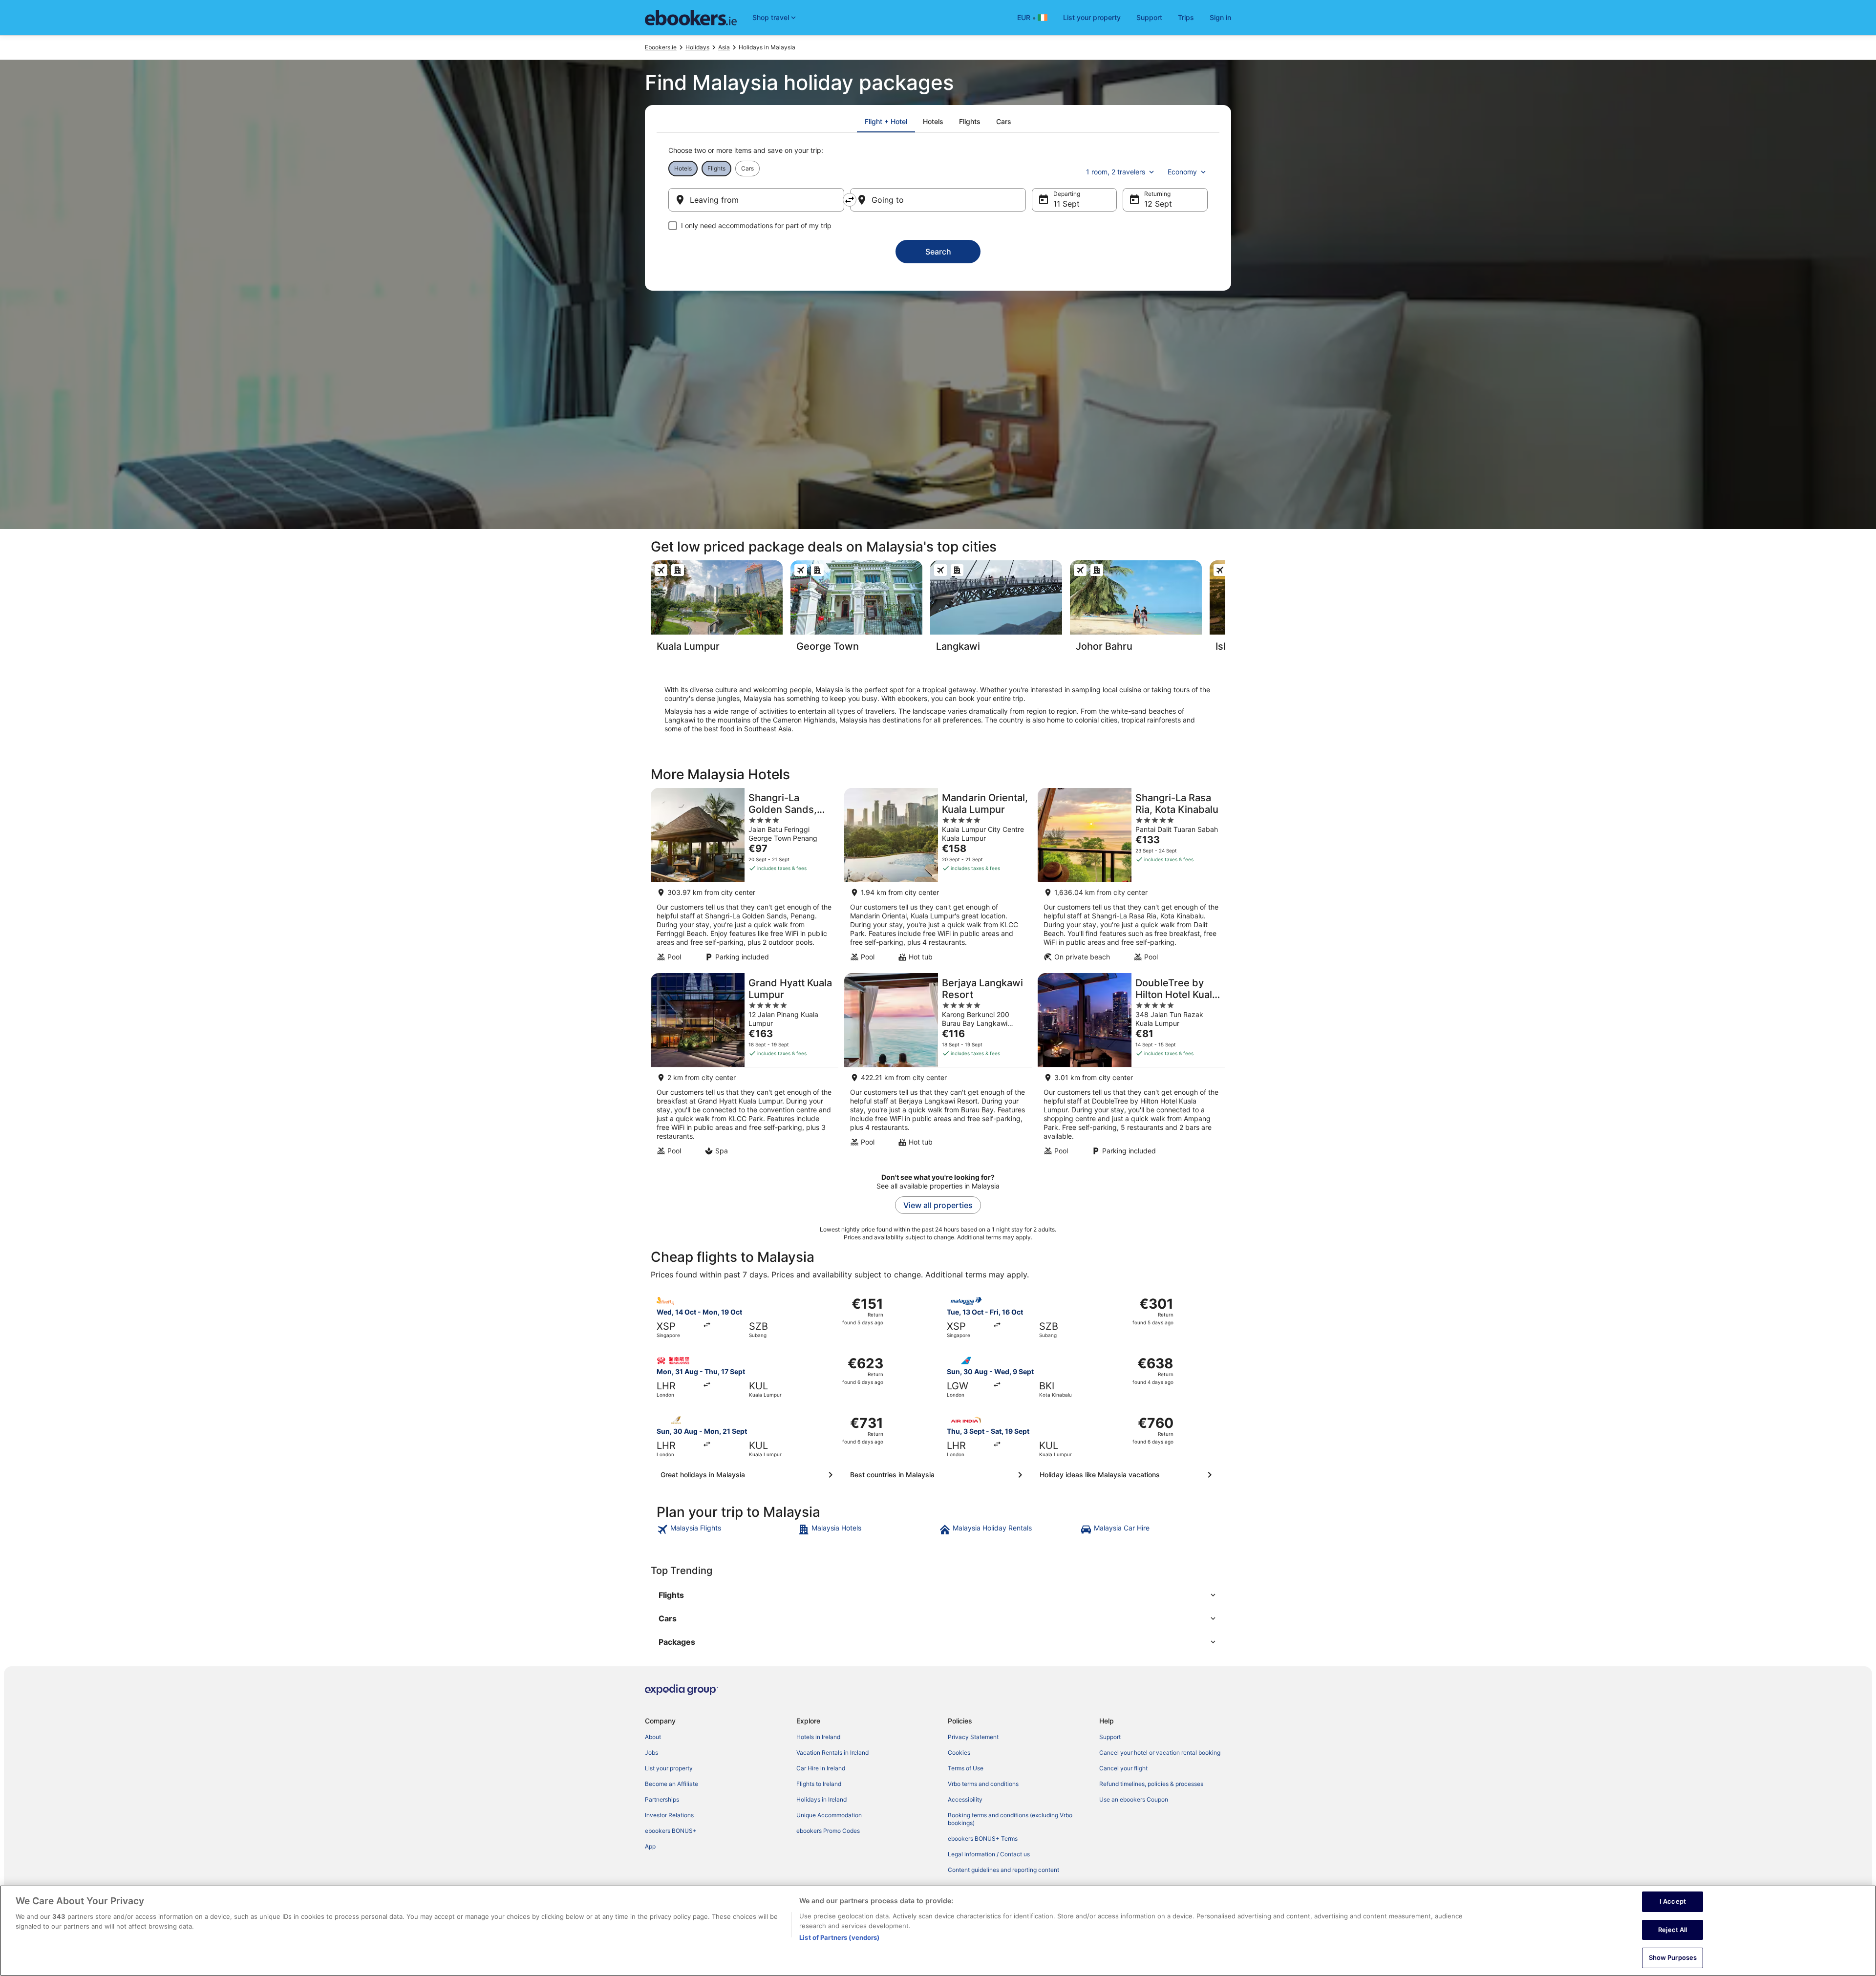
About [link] (653, 1737)
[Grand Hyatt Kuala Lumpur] (745, 1067)
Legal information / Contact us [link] (989, 1854)
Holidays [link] (697, 47)
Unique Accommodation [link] (829, 1815)
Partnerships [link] (662, 1799)
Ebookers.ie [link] (661, 47)
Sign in (1220, 17)
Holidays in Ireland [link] (821, 1799)
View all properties (938, 1205)
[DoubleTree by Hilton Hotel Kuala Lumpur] (1131, 1067)
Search (938, 252)
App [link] (650, 1846)
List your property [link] (669, 1768)
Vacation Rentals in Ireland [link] (832, 1753)
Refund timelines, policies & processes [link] (1151, 1784)
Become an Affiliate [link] (672, 1784)
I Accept (1673, 1901)
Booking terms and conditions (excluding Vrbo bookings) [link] (1010, 1819)
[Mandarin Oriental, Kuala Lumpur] (938, 878)
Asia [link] (724, 47)
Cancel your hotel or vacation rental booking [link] (1160, 1753)
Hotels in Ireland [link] (818, 1737)
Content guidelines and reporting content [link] (1003, 1870)
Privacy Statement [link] (973, 1737)
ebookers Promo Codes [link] (828, 1831)
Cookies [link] (959, 1753)
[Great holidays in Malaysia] (748, 1475)
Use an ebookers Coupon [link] (1134, 1799)
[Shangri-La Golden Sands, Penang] (745, 878)
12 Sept (1158, 204)
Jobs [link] (651, 1753)
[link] (726, 1530)
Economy (1182, 172)
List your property (1092, 17)
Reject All (1673, 1930)
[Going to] (938, 200)
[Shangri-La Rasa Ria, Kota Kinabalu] (1131, 878)
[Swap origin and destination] (850, 200)
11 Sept (1066, 204)
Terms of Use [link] (966, 1768)
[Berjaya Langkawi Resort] (938, 1067)
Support (1149, 17)
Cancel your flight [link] (1123, 1768)
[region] (938, 1931)
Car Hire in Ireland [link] (821, 1768)
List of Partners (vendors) (839, 1937)
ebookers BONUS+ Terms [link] (983, 1838)
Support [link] (1110, 1737)
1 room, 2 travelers (1116, 172)
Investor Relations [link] (669, 1815)
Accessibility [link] (965, 1799)
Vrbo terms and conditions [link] (983, 1784)
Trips (1186, 17)
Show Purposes (1673, 1957)
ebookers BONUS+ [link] (671, 1831)
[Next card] (1225, 609)
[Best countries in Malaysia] (938, 1475)
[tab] (886, 122)
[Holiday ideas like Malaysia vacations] (1128, 1475)
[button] (938, 1595)
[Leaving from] (756, 200)
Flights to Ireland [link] (819, 1784)
